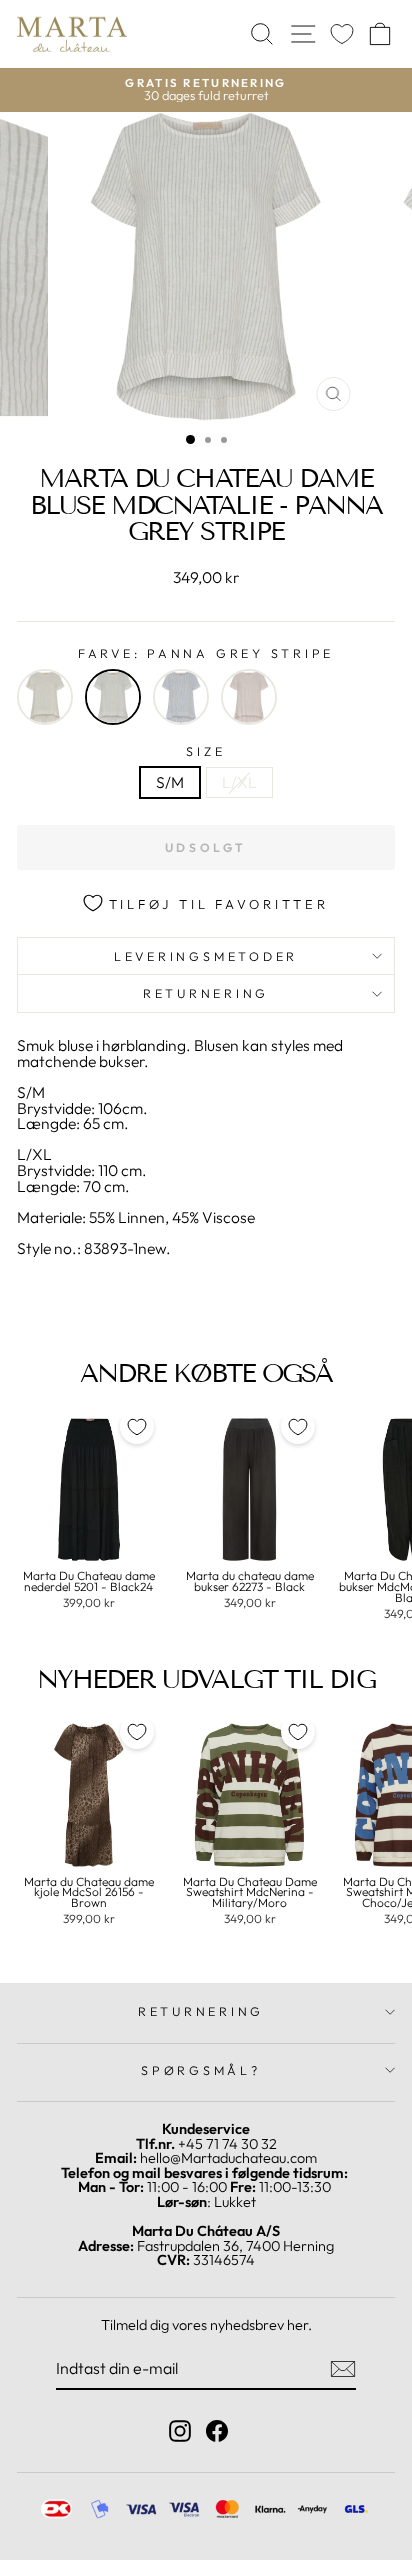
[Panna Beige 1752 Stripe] (45, 697)
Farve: (206, 653)
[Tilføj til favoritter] (137, 1427)
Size (205, 751)
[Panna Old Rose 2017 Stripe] (249, 697)
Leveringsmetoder (206, 956)
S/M (170, 782)
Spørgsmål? (201, 2070)
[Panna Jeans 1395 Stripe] (181, 697)
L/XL (239, 782)
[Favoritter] (342, 34)
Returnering (206, 993)
